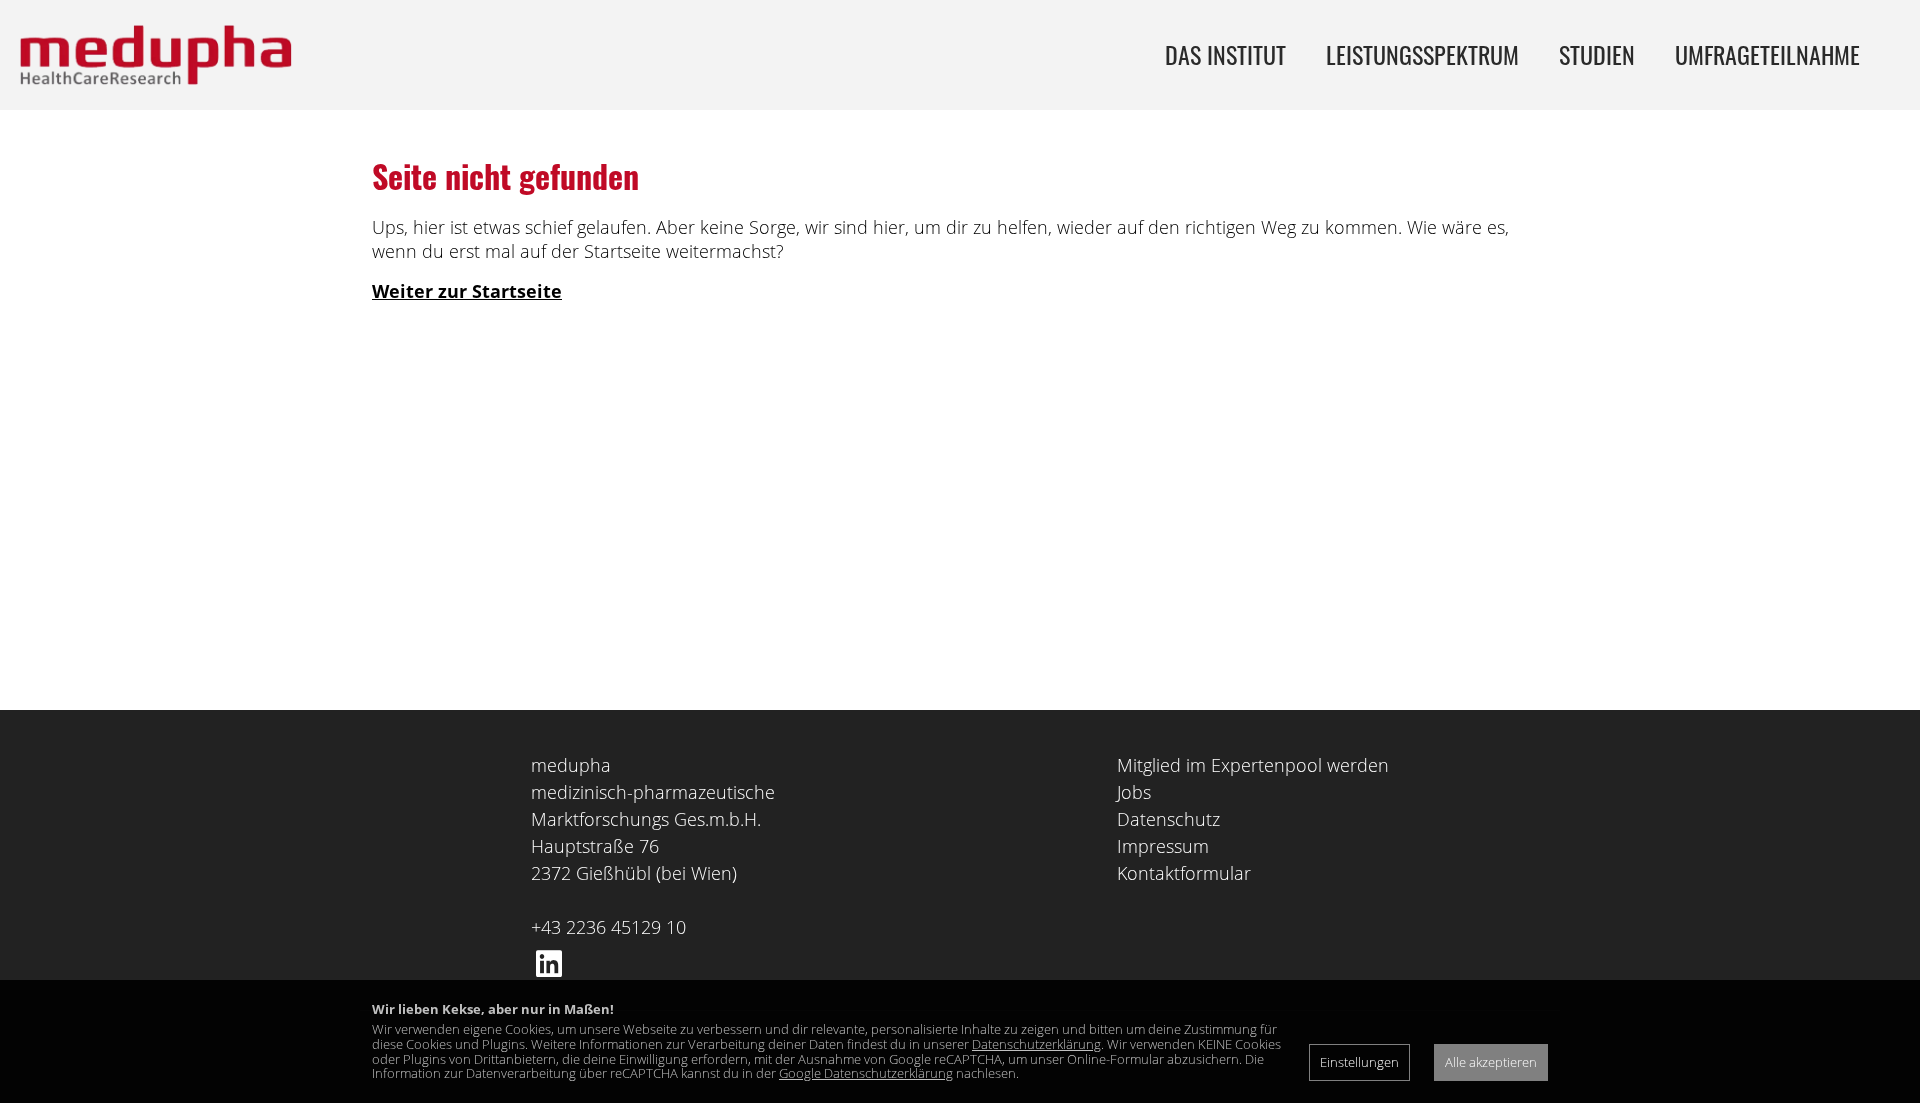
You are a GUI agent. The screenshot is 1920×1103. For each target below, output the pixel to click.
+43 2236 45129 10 (608, 927)
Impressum (1163, 846)
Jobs (1134, 792)
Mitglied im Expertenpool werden (1253, 765)
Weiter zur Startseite (467, 291)
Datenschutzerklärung (1036, 1044)
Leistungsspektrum (1422, 54)
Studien (1597, 54)
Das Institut (1225, 54)
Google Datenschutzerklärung (866, 1073)
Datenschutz (1168, 819)
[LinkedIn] (549, 963)
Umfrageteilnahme (1767, 54)
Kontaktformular (1184, 873)
